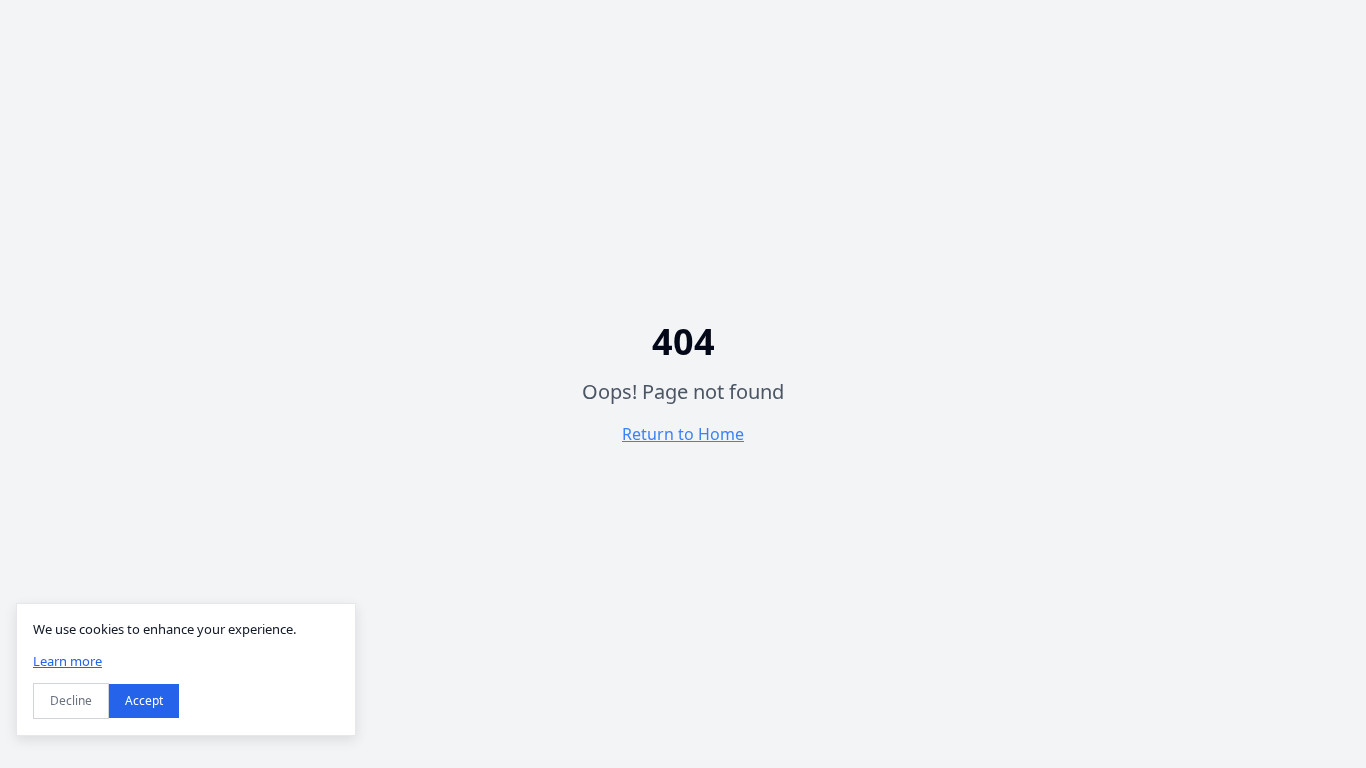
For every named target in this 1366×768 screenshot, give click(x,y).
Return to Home (683, 434)
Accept (144, 700)
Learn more (67, 661)
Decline (71, 700)
